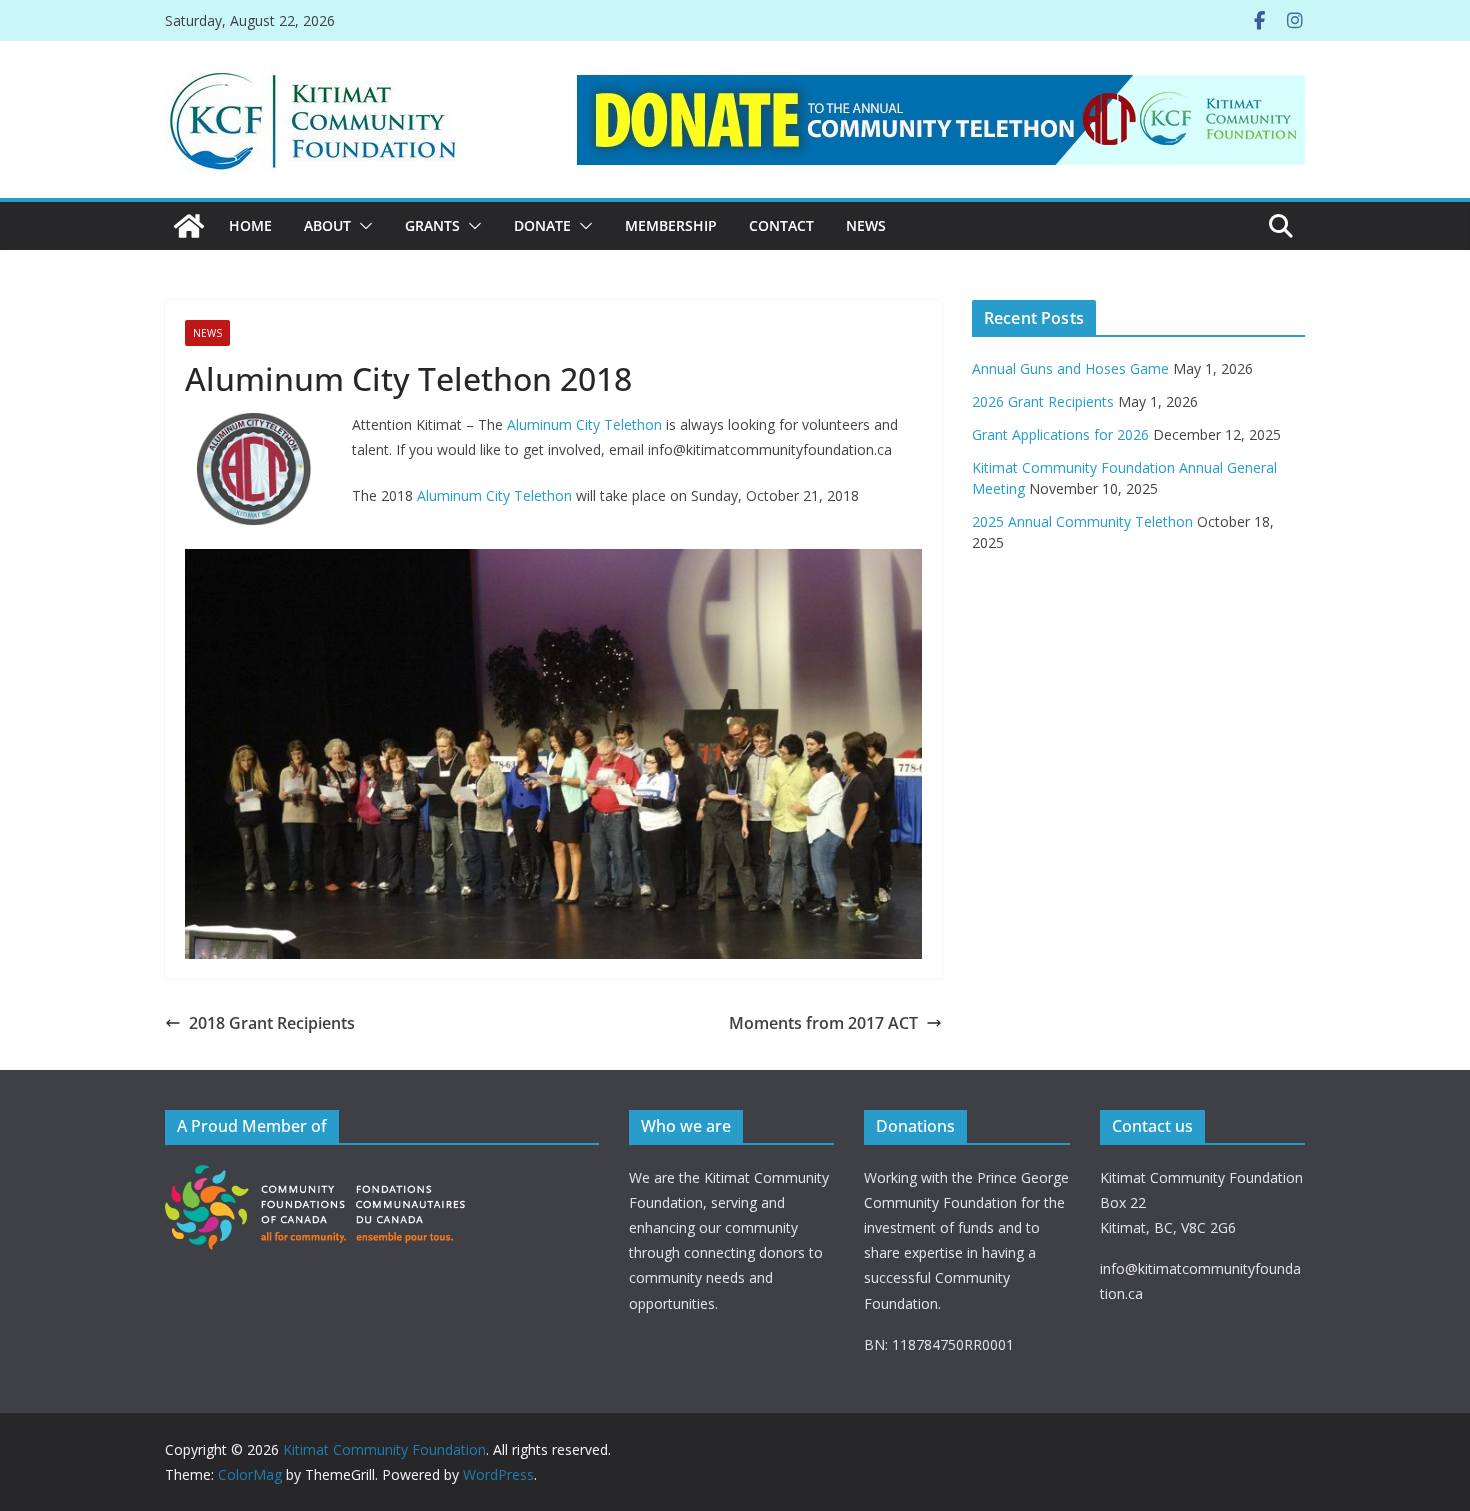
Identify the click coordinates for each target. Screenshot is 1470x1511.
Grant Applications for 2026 (1060, 434)
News (866, 225)
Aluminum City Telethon (584, 424)
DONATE (542, 225)
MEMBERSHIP (671, 225)
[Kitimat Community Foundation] (189, 226)
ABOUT (327, 225)
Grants (432, 225)
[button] (362, 226)
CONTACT (781, 225)
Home (250, 225)
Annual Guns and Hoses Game (1070, 368)
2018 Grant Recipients (272, 1023)
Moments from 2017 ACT (823, 1023)
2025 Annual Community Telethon (1082, 521)
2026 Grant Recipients (1043, 401)
